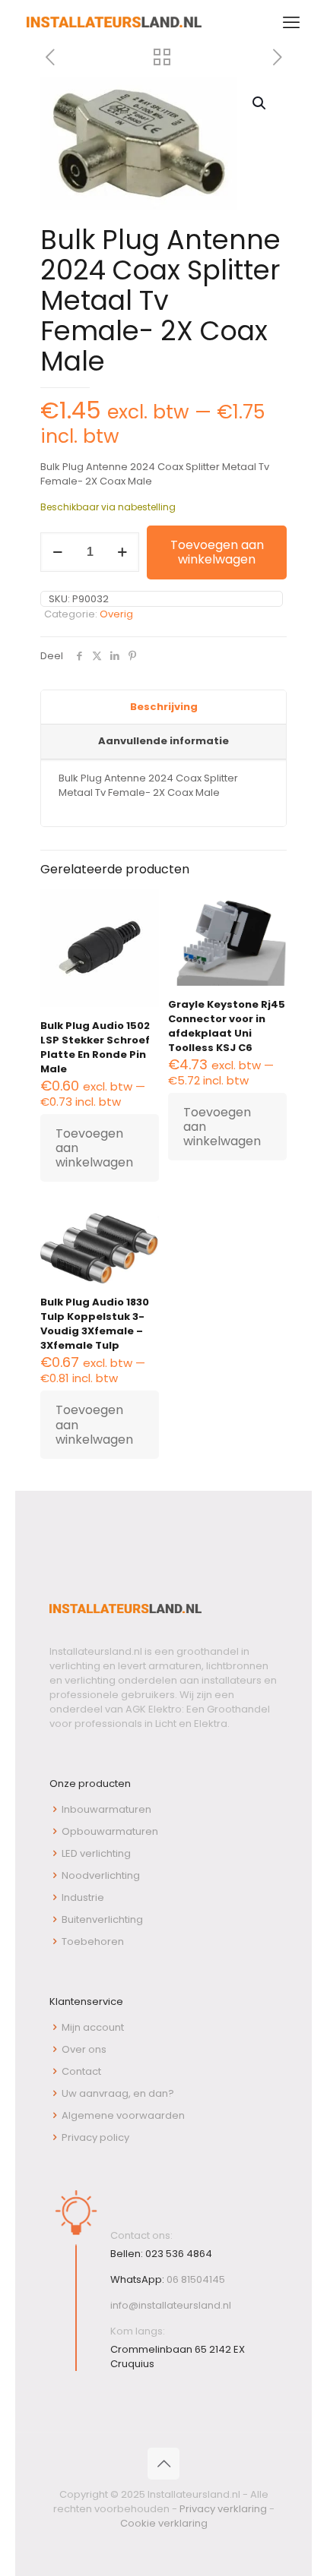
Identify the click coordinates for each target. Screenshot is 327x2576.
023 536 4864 (179, 2254)
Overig (116, 614)
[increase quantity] (122, 552)
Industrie (83, 1897)
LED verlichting (96, 1853)
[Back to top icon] (163, 2464)
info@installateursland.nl (171, 2305)
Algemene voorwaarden (123, 2115)
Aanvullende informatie (163, 741)
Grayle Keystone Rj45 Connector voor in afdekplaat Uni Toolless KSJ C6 (227, 1026)
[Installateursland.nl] (114, 23)
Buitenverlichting (102, 1919)
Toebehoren (93, 1941)
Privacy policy (95, 2137)
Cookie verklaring (164, 2523)
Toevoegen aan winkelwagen (217, 552)
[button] (260, 103)
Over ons (84, 2049)
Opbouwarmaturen (110, 1831)
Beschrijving (164, 707)
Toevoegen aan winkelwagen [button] (94, 1148)
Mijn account (93, 2027)
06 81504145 (196, 2279)
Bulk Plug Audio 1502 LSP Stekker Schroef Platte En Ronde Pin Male (95, 1047)
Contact (81, 2071)
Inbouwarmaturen (106, 1809)
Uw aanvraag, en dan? (118, 2093)
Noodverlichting (101, 1875)
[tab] (163, 708)
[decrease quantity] (57, 552)
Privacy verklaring (223, 2509)
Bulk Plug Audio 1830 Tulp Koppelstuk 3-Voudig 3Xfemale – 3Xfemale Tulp (95, 1324)
